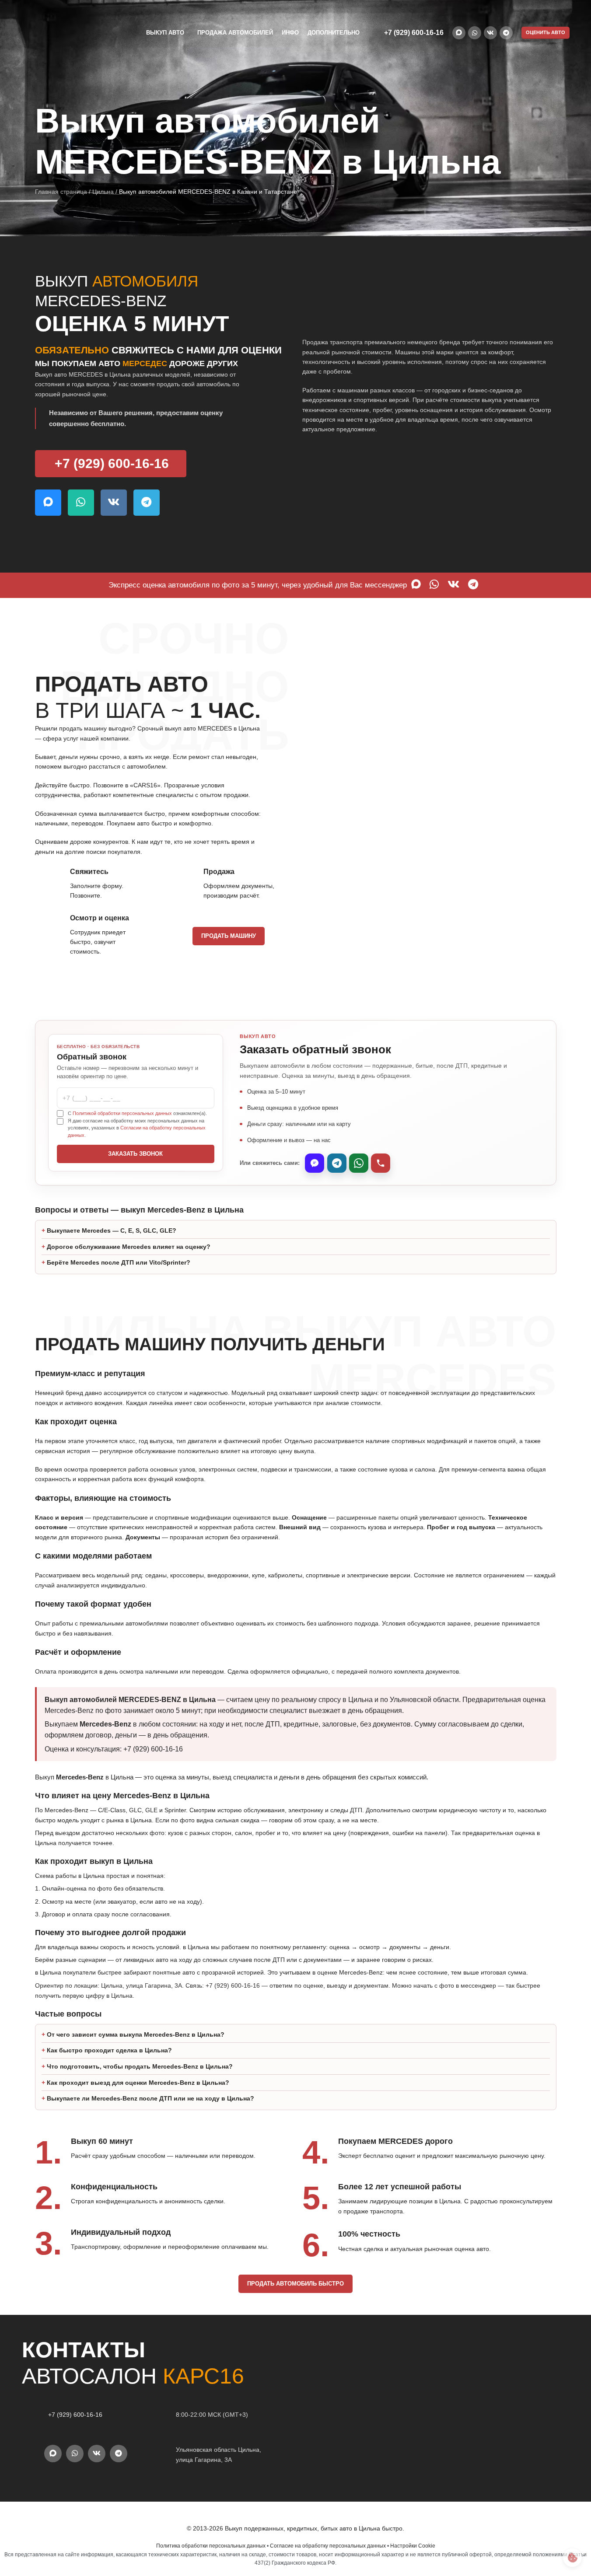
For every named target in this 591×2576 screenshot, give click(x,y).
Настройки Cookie (413, 2546)
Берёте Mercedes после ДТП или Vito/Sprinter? (119, 1262)
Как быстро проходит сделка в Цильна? (109, 2050)
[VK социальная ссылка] (490, 33)
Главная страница (61, 192)
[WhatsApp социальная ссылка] (475, 33)
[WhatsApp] (359, 1163)
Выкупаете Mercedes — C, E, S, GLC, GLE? (112, 1230)
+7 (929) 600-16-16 (414, 33)
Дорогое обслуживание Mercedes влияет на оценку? (129, 1247)
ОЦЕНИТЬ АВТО (546, 32)
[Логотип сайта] (65, 32)
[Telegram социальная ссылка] (506, 33)
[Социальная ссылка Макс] (459, 33)
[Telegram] (337, 1163)
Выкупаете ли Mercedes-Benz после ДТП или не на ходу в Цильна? (150, 2098)
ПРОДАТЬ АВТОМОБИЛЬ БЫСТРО (295, 2284)
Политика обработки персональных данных (211, 2546)
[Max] (315, 1163)
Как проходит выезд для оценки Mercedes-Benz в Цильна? (138, 2083)
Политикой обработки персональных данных (122, 1113)
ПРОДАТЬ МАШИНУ (229, 936)
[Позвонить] (381, 1163)
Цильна (103, 192)
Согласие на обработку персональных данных (328, 2546)
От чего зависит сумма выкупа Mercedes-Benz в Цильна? (136, 2034)
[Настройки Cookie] (572, 2557)
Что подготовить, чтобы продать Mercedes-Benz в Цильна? (140, 2066)
